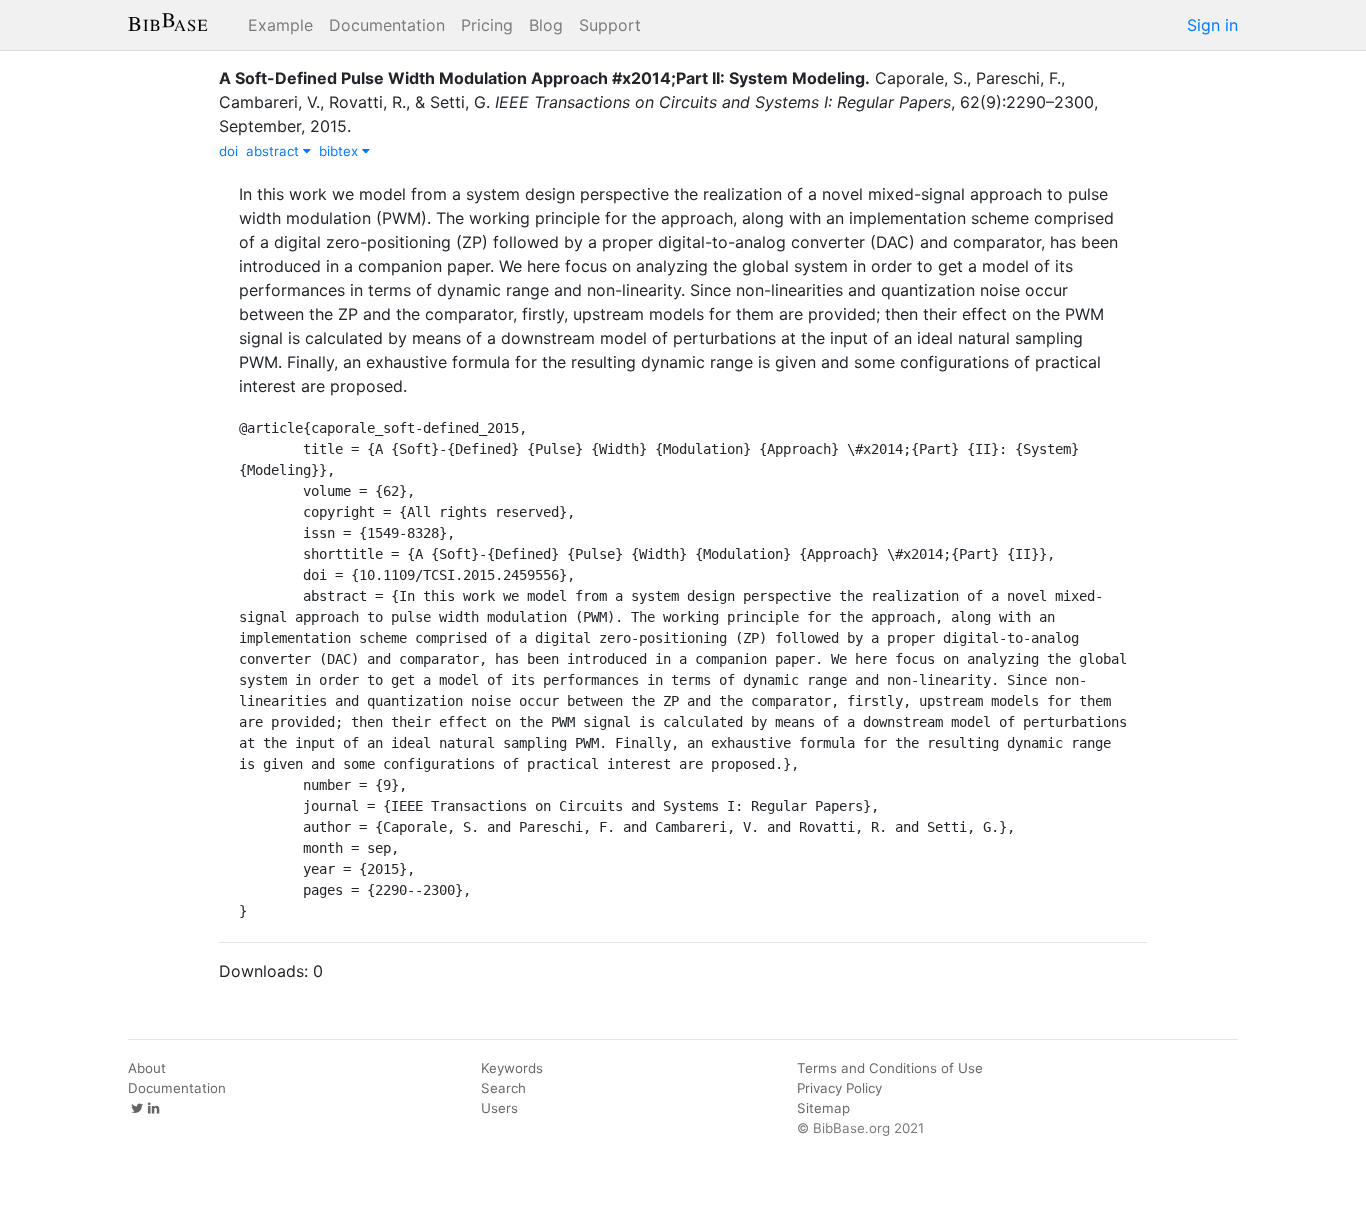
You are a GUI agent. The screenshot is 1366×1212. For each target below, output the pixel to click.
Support (610, 25)
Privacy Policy (839, 1088)
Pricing (487, 25)
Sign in (1212, 25)
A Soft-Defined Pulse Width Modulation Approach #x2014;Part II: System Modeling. (544, 78)
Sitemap (823, 1108)
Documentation (387, 25)
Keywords (512, 1068)
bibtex (340, 151)
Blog (546, 25)
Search (503, 1088)
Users (499, 1108)
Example (280, 25)
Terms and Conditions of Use (890, 1068)
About (147, 1068)
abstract (274, 151)
